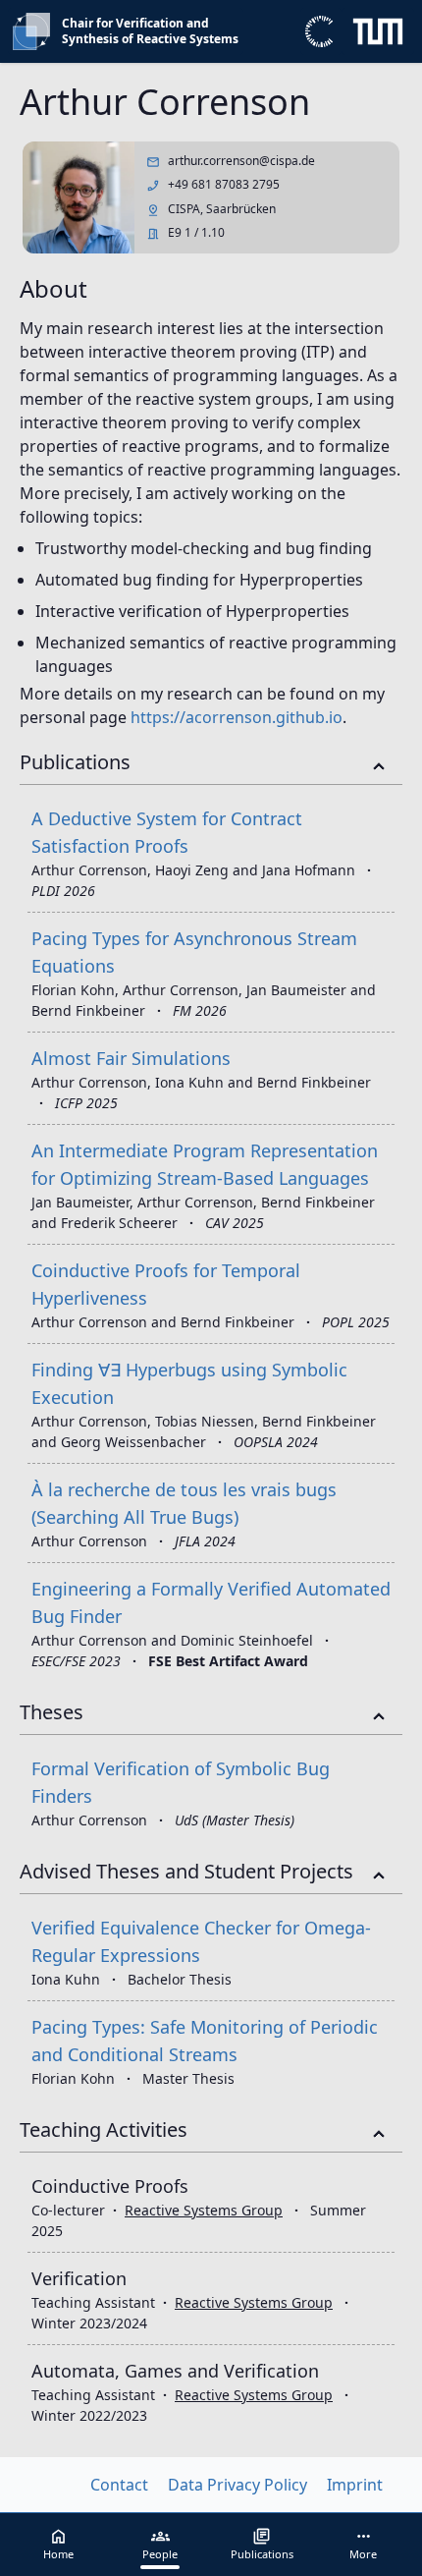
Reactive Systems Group (204, 2210)
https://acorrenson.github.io (237, 717)
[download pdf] (383, 1052)
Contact (119, 2485)
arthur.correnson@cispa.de (241, 161)
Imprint (355, 2485)
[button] (364, 2545)
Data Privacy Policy (237, 2485)
